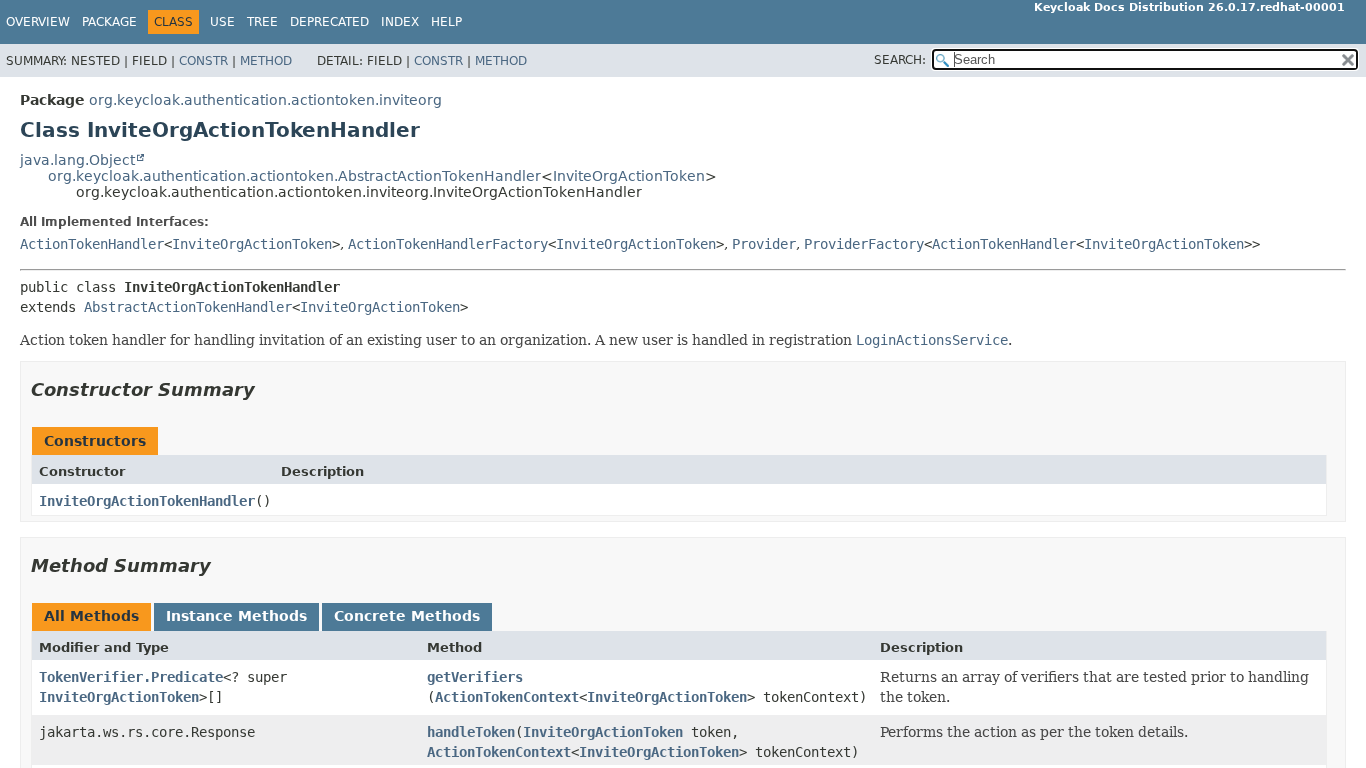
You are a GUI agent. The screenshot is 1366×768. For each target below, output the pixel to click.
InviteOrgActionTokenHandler (147, 501)
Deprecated (329, 22)
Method (266, 61)
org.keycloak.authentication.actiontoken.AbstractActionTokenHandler (294, 176)
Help (446, 22)
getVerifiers (475, 677)
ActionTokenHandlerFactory (448, 244)
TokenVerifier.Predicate (131, 677)
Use (222, 22)
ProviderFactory (864, 244)
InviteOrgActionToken (629, 176)
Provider (764, 244)
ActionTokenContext (507, 697)
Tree (262, 22)
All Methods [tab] (91, 616)
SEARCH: (900, 60)
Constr (203, 61)
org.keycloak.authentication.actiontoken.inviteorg (265, 100)
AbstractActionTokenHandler (188, 307)
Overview (38, 22)
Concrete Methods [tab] (407, 616)
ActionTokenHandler (92, 244)
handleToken (471, 732)
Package (109, 22)
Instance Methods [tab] (236, 616)
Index (400, 22)
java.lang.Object (77, 160)
